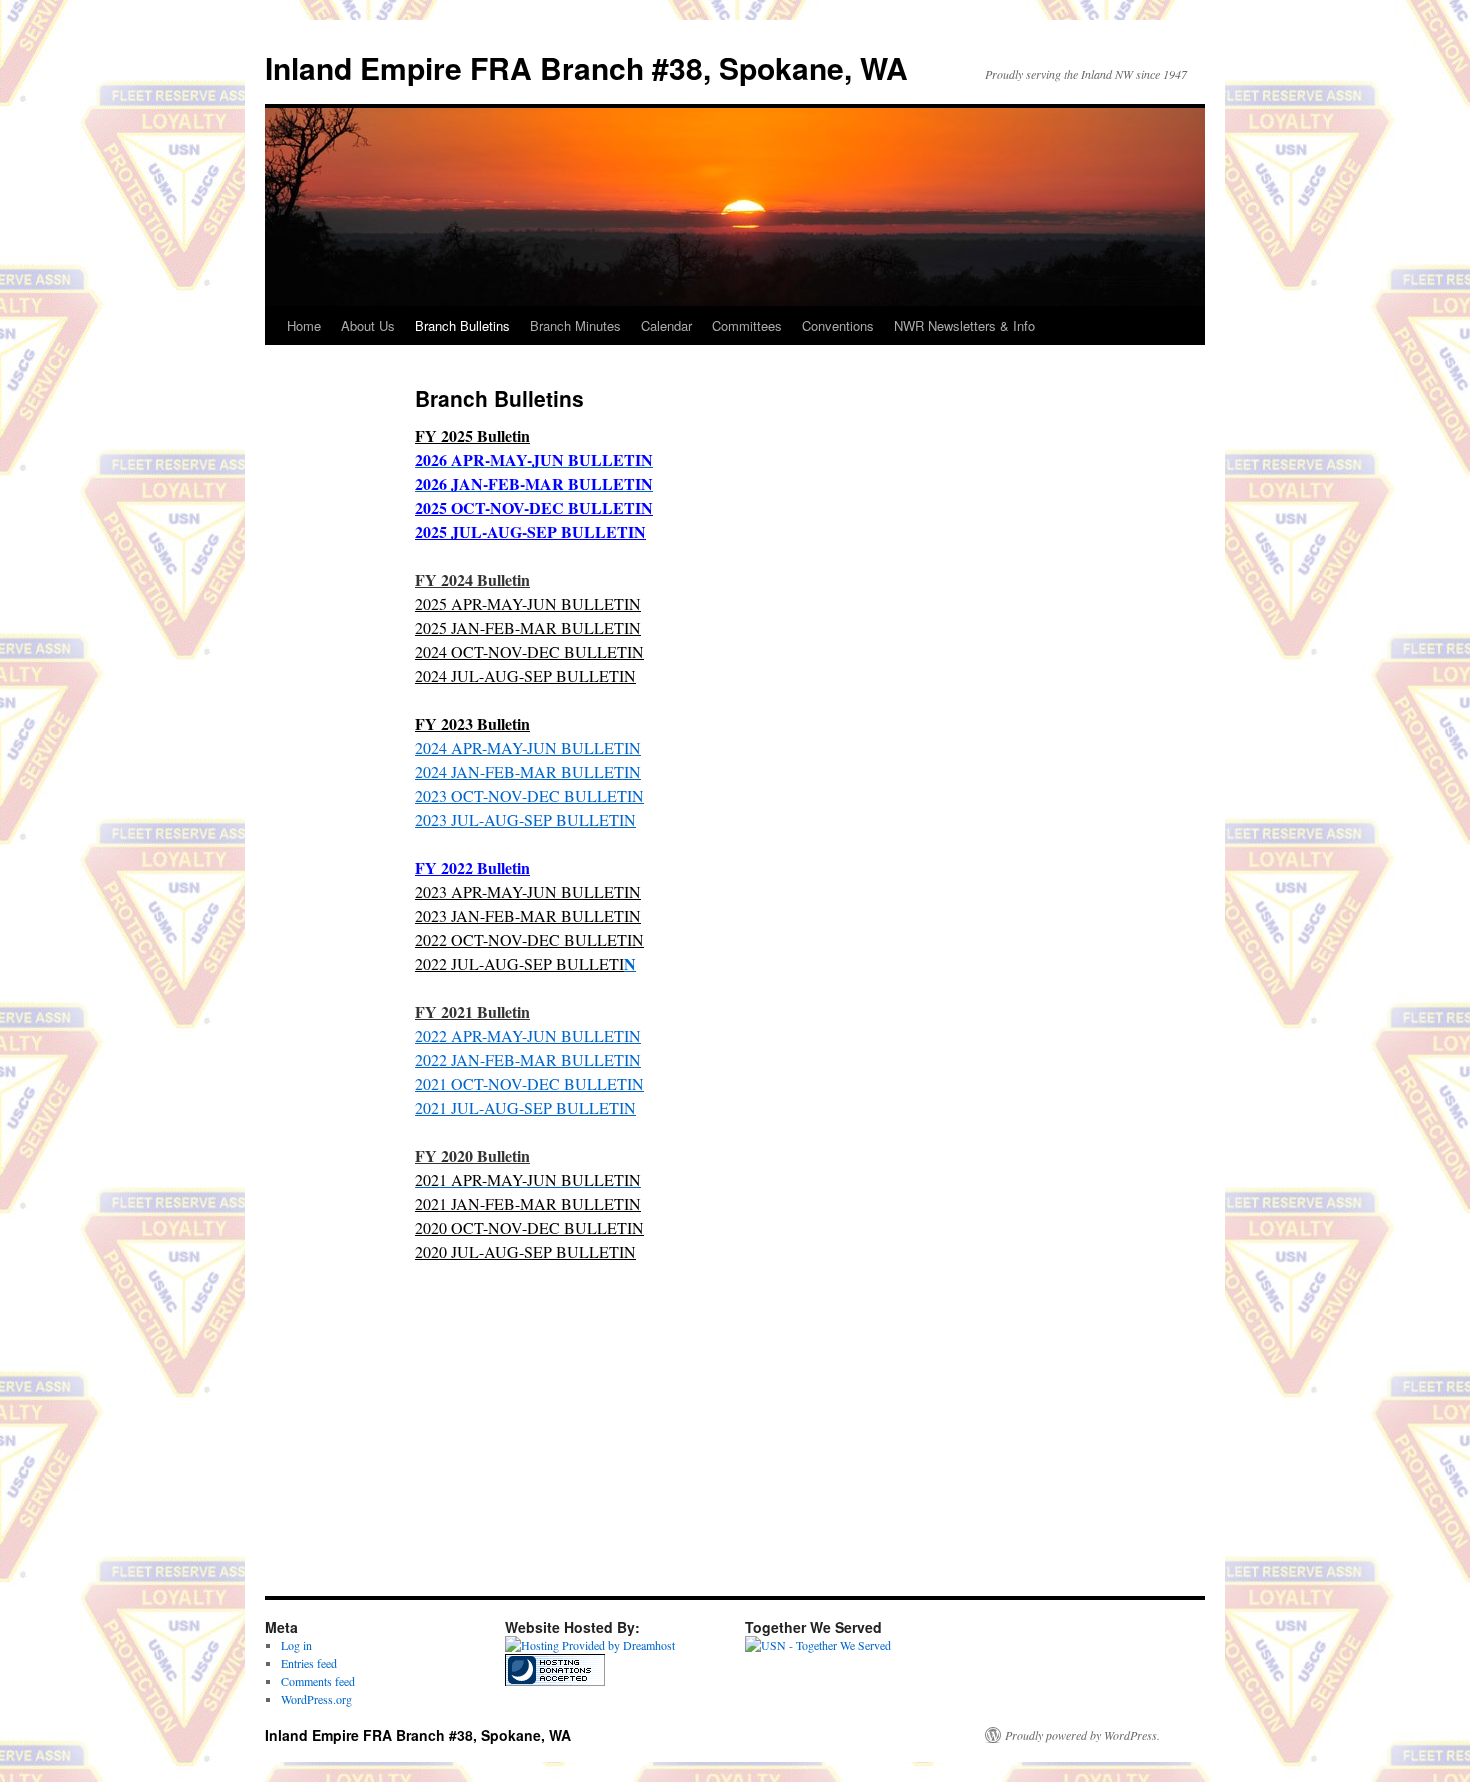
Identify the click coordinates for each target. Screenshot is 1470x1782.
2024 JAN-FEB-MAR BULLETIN (528, 771)
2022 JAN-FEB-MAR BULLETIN (528, 1059)
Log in (296, 1645)
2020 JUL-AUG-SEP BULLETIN (525, 1251)
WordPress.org (316, 1699)
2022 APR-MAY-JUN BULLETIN (528, 1035)
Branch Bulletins (462, 325)
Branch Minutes (575, 325)
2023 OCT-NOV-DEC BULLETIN (529, 795)
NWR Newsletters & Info (964, 325)
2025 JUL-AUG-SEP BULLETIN (530, 531)
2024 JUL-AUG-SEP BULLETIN (525, 675)
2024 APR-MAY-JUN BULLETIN (528, 747)
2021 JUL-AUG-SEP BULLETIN (525, 1107)
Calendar (666, 325)
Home (304, 325)
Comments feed (318, 1681)
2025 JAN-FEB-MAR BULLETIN (528, 627)
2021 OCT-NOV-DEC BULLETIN (529, 1083)
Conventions (838, 325)
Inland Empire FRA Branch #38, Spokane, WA (586, 67)
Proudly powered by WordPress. (1082, 1735)
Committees (747, 325)
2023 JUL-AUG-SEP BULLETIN (525, 819)
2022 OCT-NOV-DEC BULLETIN (529, 939)
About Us (368, 325)
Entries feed (309, 1663)
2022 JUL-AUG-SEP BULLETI (519, 963)
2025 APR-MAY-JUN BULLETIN (528, 603)
